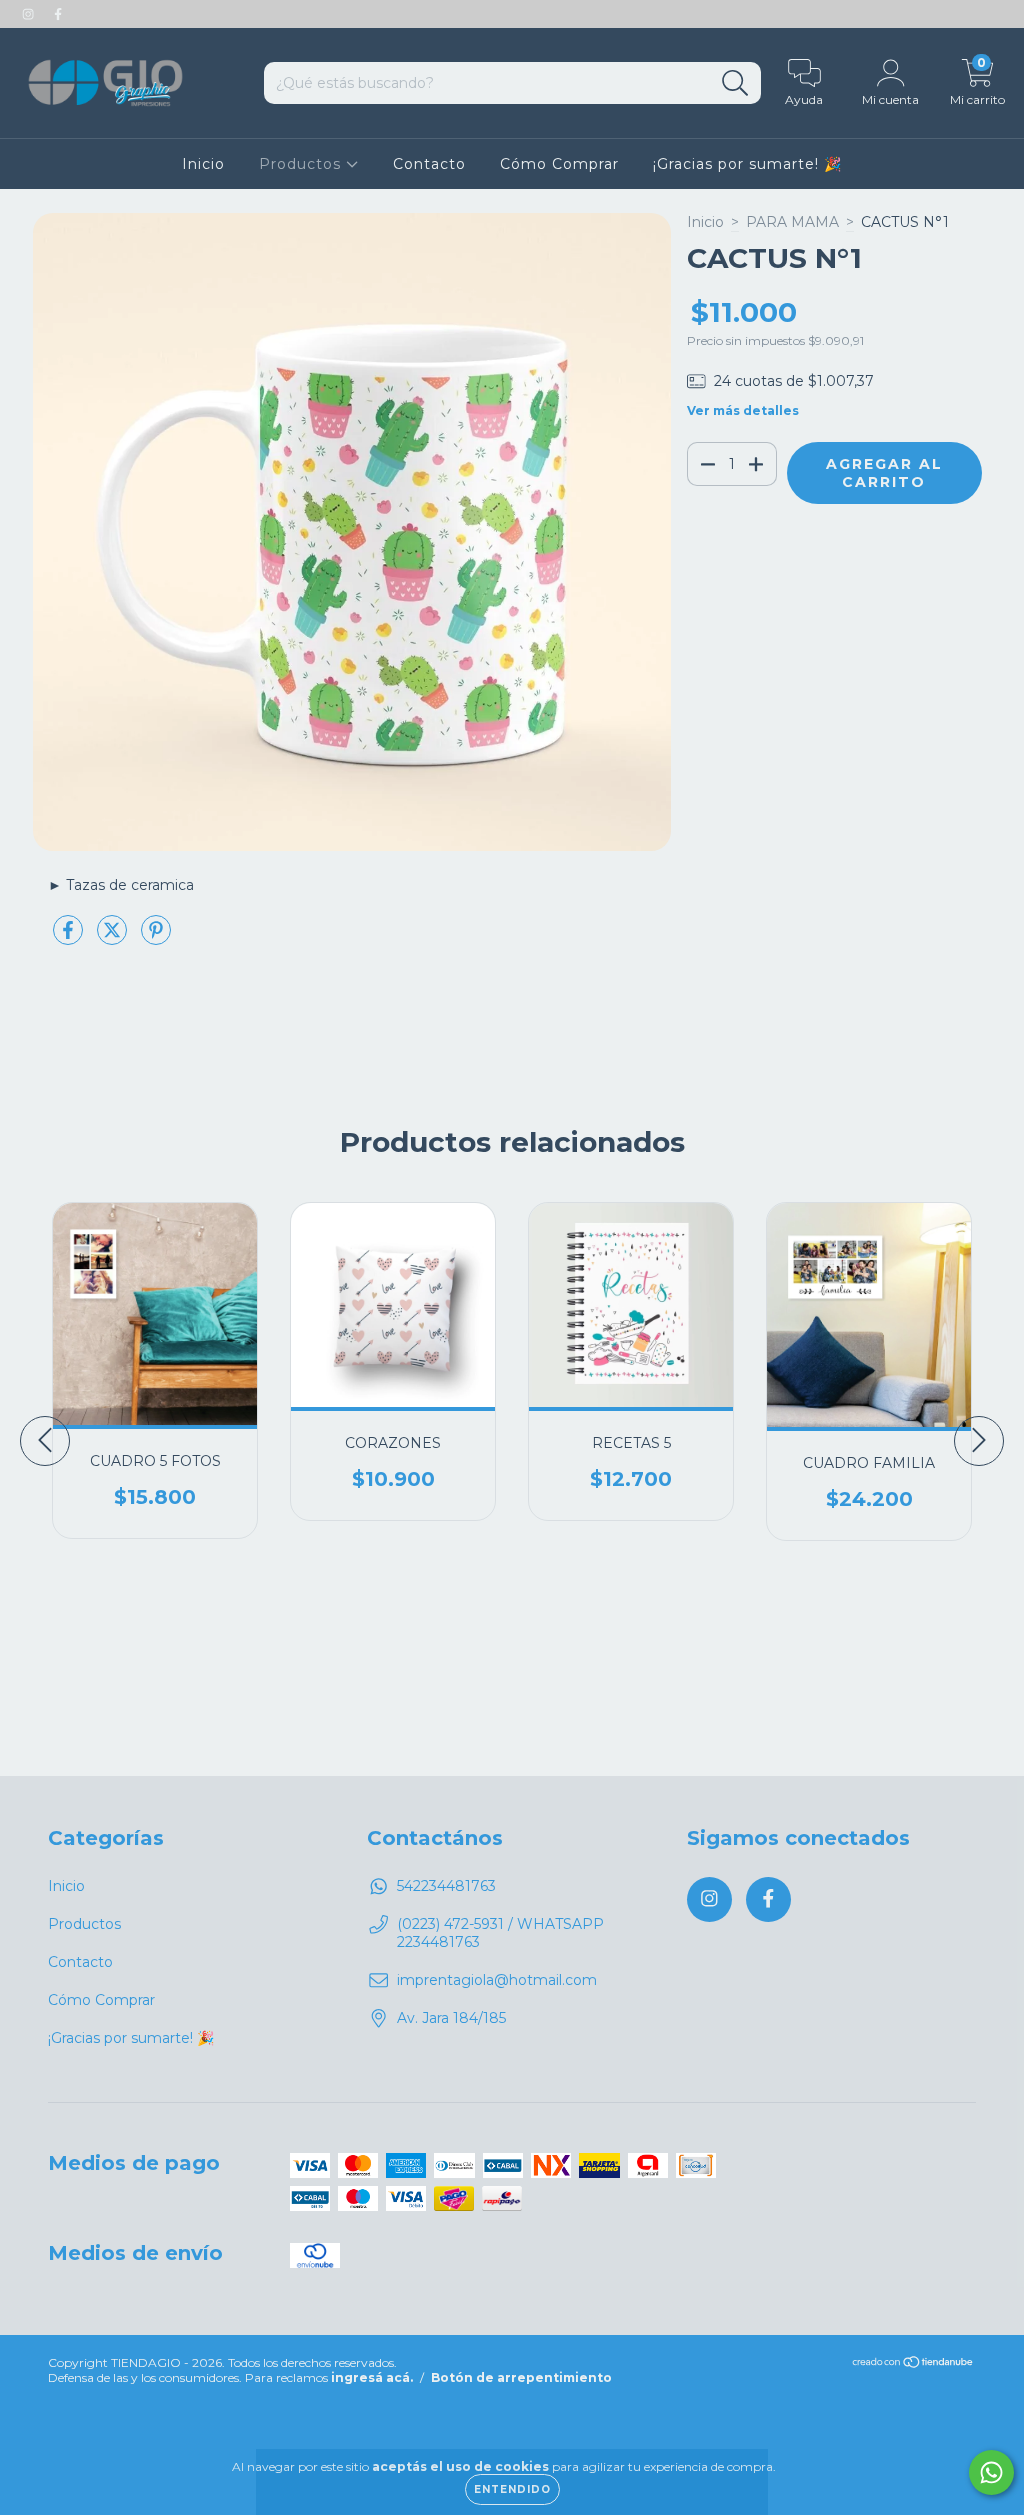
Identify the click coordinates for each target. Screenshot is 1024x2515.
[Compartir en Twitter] (114, 938)
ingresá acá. (372, 2377)
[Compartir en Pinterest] (156, 938)
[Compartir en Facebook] (70, 938)
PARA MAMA (792, 222)
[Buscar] (735, 83)
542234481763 (446, 1886)
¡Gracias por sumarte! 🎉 (747, 164)
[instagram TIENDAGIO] (30, 14)
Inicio (203, 164)
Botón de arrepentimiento (521, 2377)
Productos (302, 164)
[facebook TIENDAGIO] (58, 14)
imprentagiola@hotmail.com (497, 1980)
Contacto (429, 164)
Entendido (512, 2489)
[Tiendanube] (913, 2364)
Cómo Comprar (559, 164)
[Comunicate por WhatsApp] (991, 2472)
